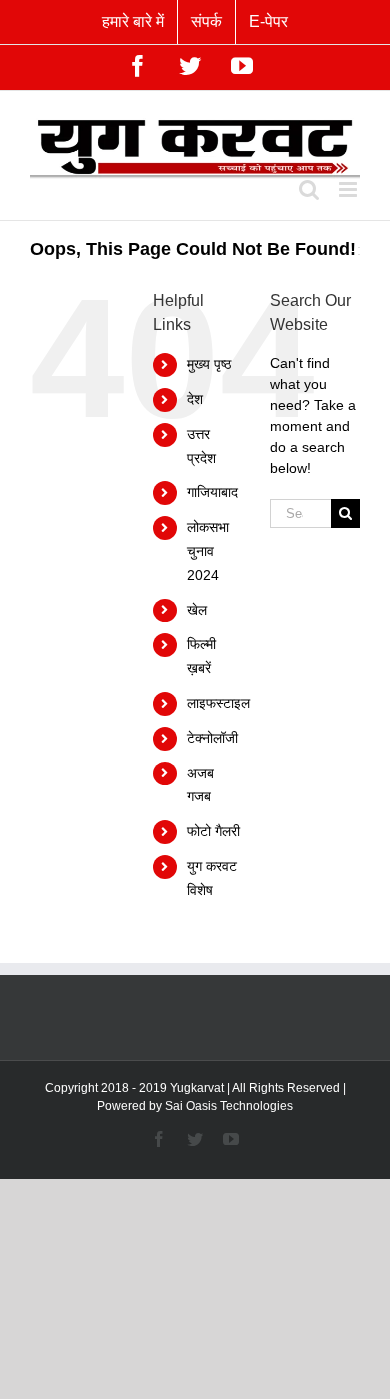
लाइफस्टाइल (218, 703)
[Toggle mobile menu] (349, 189)
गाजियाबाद (212, 492)
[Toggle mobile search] (309, 189)
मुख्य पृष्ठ (209, 364)
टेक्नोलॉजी (212, 738)
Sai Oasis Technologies (229, 1106)
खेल (197, 610)
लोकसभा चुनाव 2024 (208, 551)
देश (195, 399)
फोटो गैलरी (213, 831)
